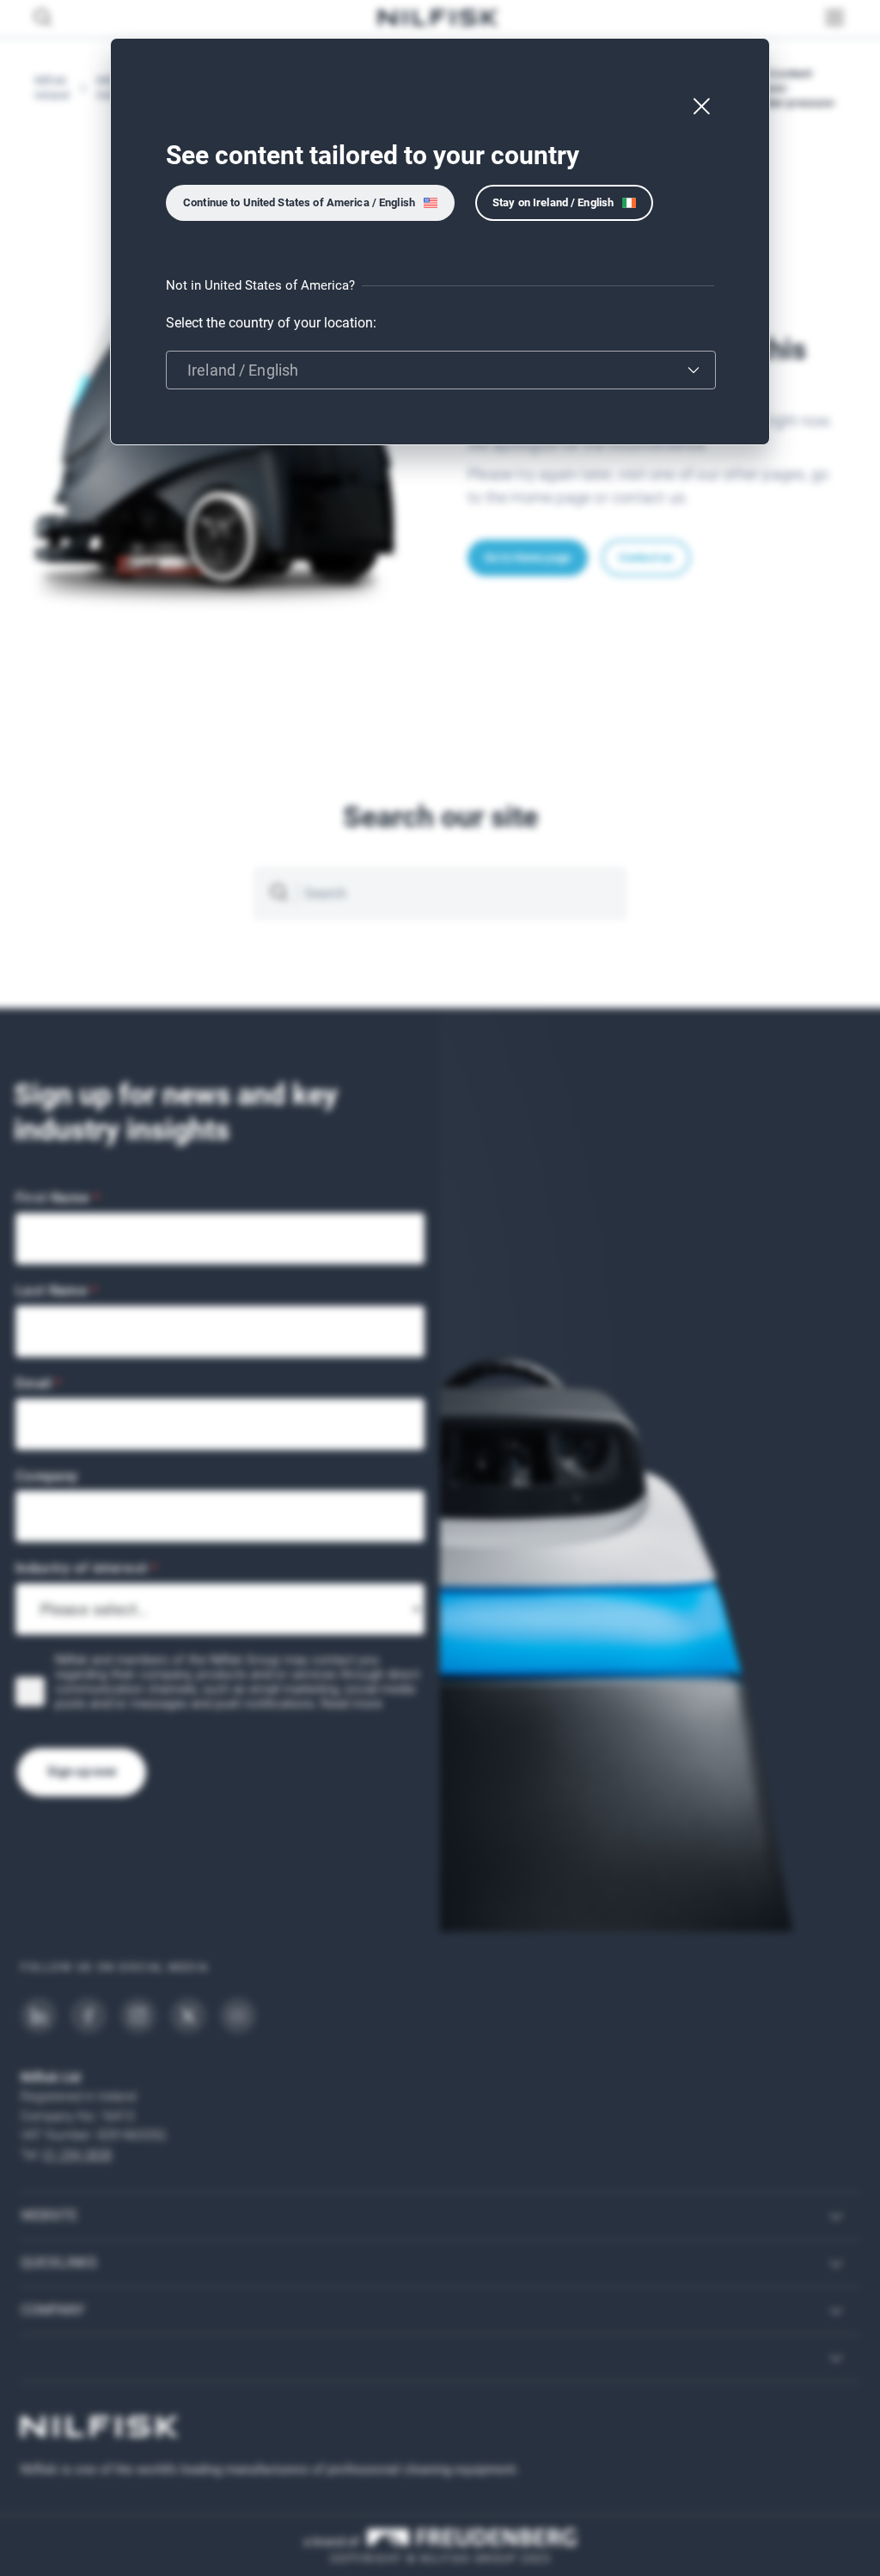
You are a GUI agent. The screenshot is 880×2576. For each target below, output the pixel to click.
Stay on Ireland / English (553, 202)
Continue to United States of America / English (299, 202)
